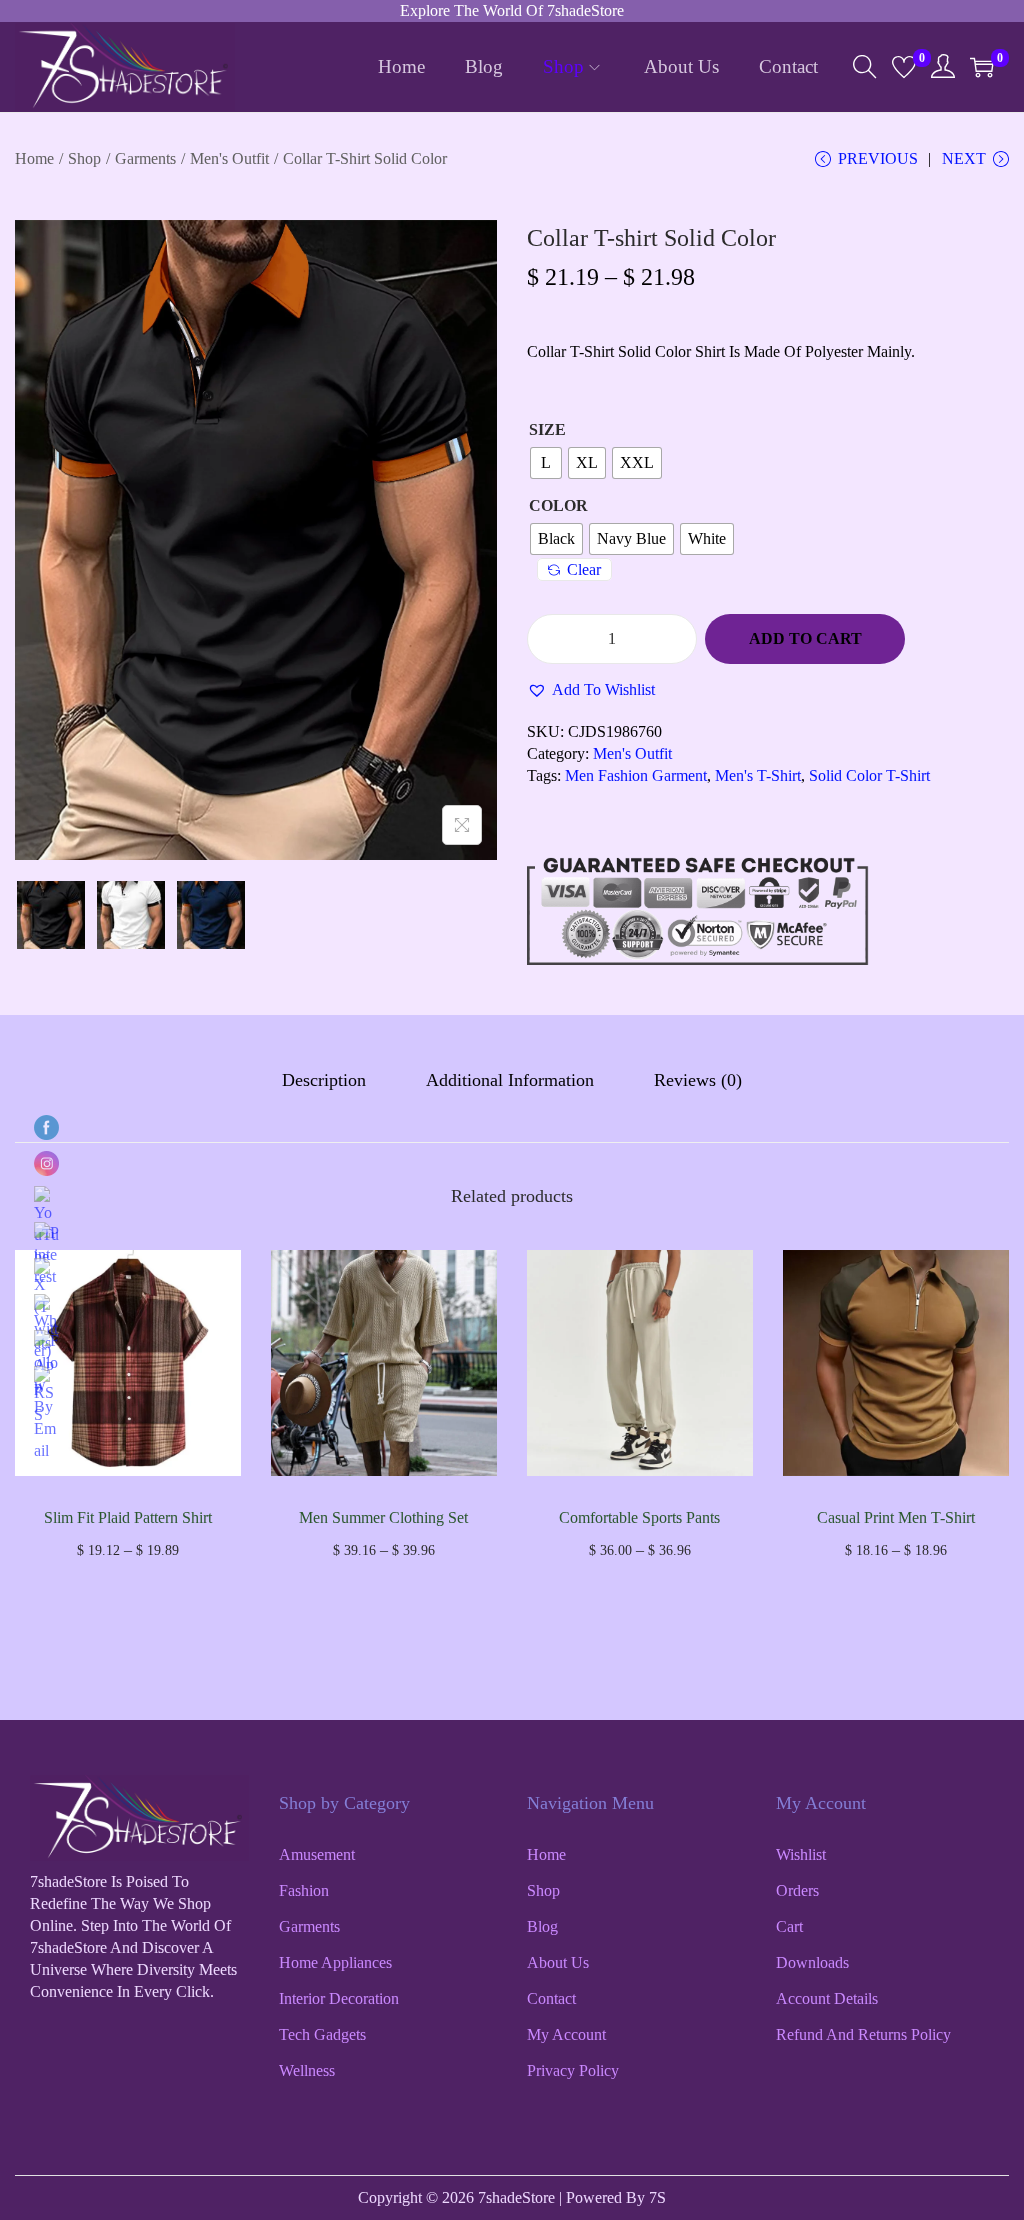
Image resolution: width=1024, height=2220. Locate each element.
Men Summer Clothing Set (383, 1517)
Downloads (812, 1962)
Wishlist (801, 1854)
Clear (584, 569)
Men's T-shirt (758, 775)
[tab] (324, 1080)
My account (566, 2034)
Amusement (317, 1854)
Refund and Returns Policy (863, 2034)
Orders (797, 1890)
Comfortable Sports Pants (639, 1517)
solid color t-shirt (869, 775)
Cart (789, 1926)
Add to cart (805, 638)
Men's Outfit (229, 158)
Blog (542, 1926)
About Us (558, 1962)
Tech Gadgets (322, 2034)
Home (34, 158)
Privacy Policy (573, 2070)
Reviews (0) (698, 1080)
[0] (904, 67)
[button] (591, 690)
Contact (551, 1998)
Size (547, 429)
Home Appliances (335, 1962)
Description (324, 1080)
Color (558, 505)
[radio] (546, 463)
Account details (827, 1998)
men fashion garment (636, 775)
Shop (84, 158)
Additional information (510, 1080)
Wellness (307, 2070)
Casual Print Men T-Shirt (896, 1517)
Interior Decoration (339, 1998)
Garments (145, 158)
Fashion (304, 1890)
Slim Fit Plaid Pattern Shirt (128, 1517)
